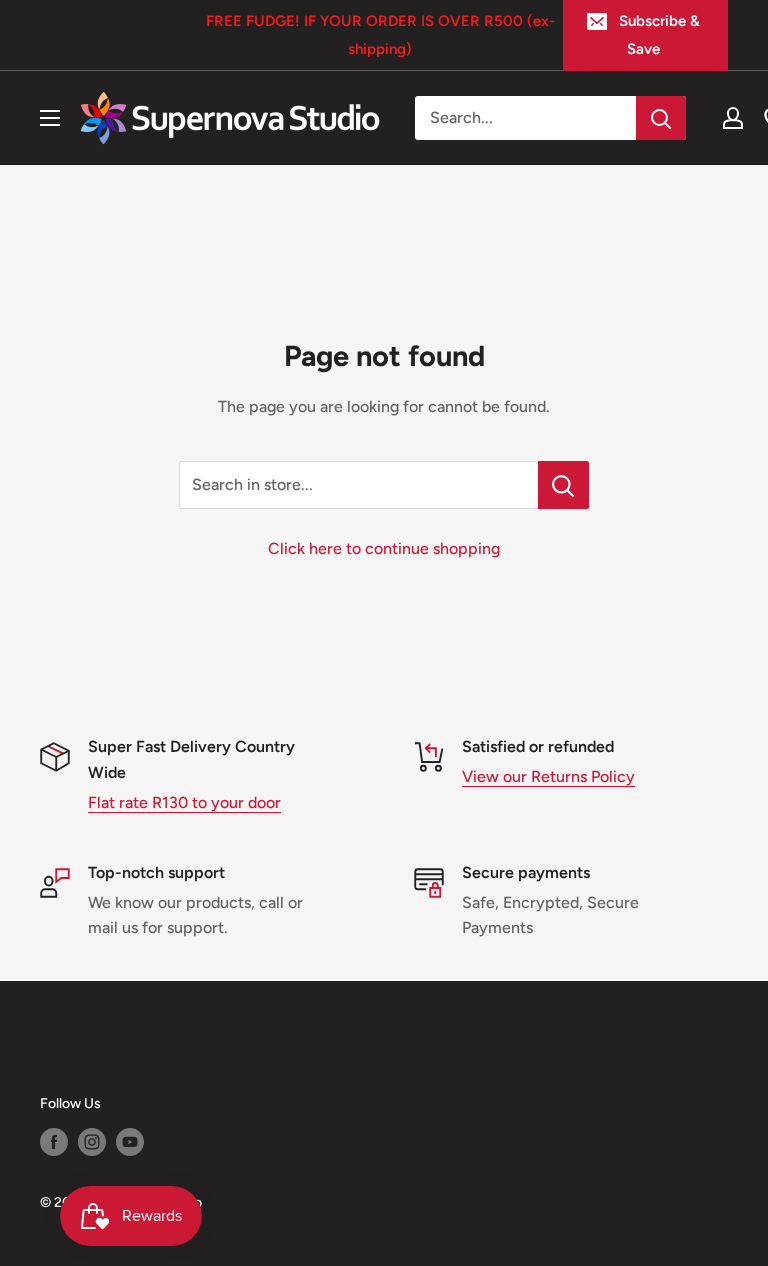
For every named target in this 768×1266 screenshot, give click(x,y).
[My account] (733, 118)
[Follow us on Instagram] (92, 1142)
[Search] (661, 118)
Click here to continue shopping (384, 548)
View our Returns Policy (548, 776)
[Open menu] (50, 118)
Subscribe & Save (659, 35)
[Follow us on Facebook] (54, 1142)
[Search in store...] (563, 485)
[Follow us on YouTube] (130, 1142)
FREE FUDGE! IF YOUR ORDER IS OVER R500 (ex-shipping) (380, 35)
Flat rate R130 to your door (184, 802)
